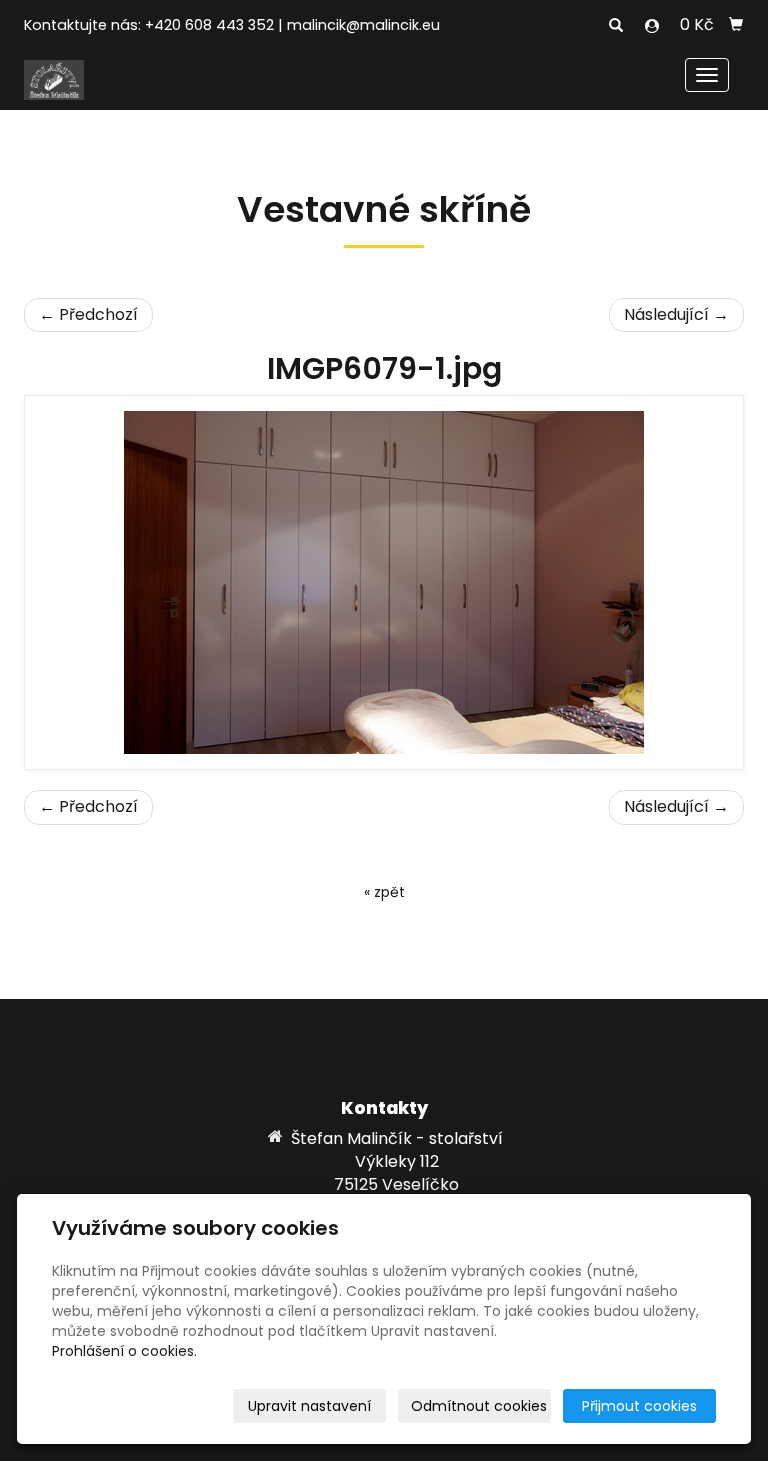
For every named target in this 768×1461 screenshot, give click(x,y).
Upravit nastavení (309, 1406)
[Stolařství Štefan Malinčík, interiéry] (54, 78)
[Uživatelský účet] (652, 26)
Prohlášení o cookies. (124, 1351)
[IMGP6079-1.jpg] (384, 582)
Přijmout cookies (639, 1406)
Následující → (676, 314)
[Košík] (736, 25)
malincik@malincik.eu (363, 25)
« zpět (384, 892)
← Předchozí (88, 314)
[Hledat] (616, 26)
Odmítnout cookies (479, 1406)
